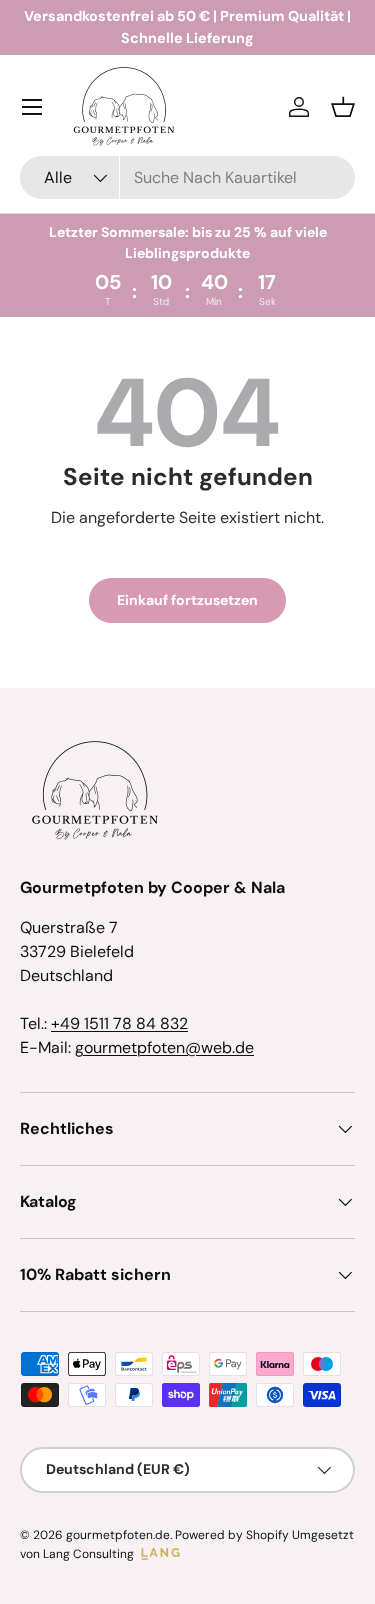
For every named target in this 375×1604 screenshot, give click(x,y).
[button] (343, 107)
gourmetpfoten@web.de (164, 1047)
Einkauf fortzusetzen (187, 600)
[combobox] (187, 177)
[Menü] (32, 107)
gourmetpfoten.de (118, 1535)
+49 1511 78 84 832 (119, 1023)
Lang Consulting (88, 1554)
